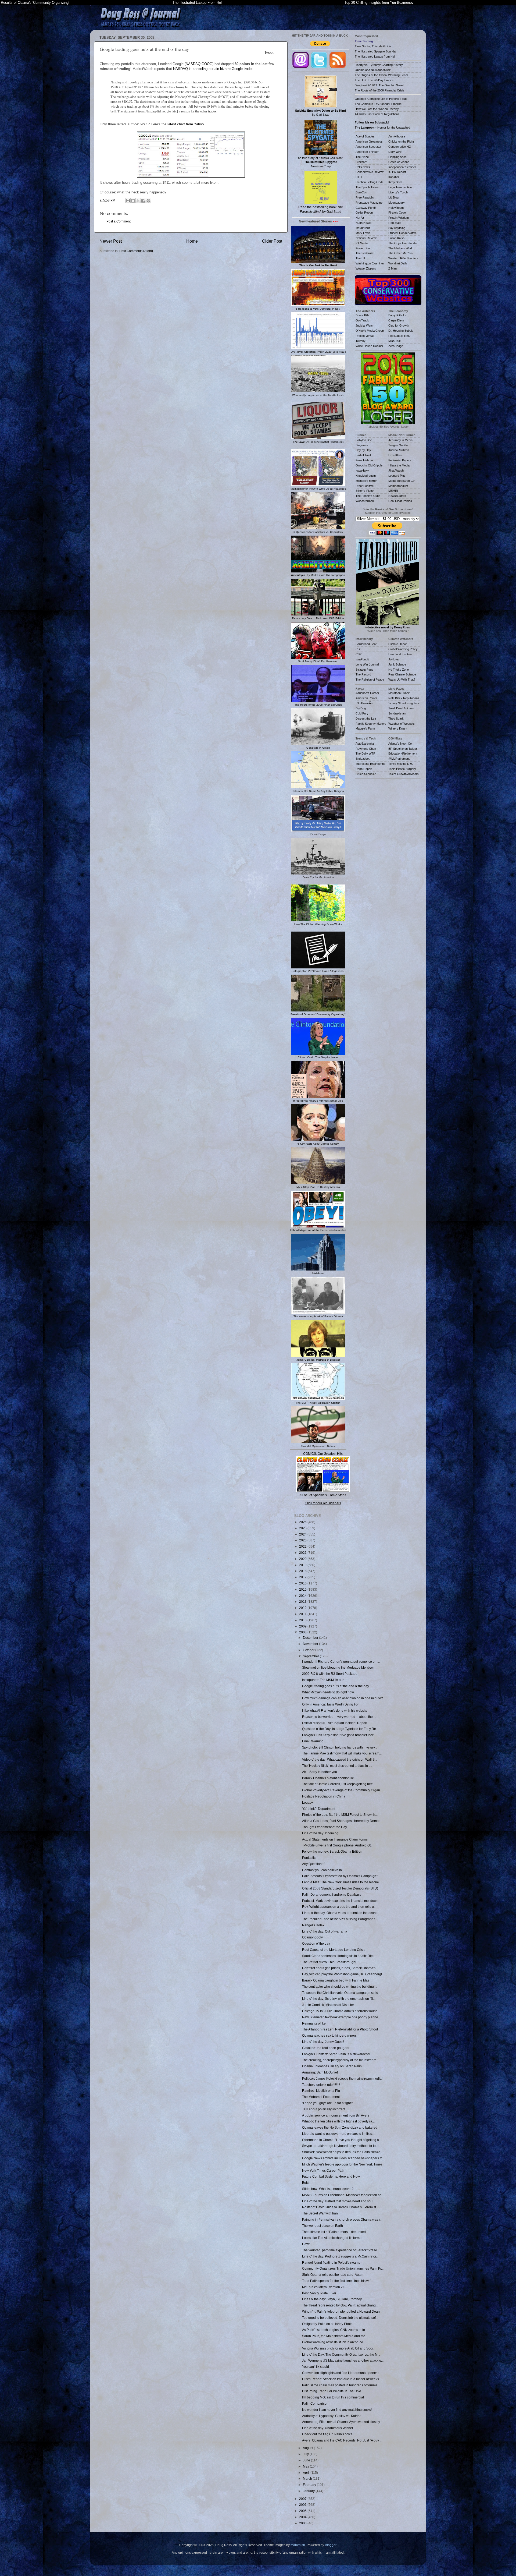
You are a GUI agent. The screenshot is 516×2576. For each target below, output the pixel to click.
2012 (303, 1608)
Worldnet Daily (398, 263)
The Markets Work (401, 248)
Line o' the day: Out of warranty (325, 1931)
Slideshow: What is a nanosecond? (328, 2189)
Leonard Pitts (397, 476)
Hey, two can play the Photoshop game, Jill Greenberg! (342, 1974)
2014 (303, 1596)
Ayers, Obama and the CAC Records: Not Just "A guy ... (342, 2440)
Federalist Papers (400, 460)
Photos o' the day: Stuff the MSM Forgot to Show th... (340, 1815)
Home (192, 241)
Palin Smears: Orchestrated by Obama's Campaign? (340, 1876)
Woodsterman (365, 501)
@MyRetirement (399, 759)
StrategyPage (364, 670)
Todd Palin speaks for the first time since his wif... (337, 2281)
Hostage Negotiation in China (324, 1796)
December (311, 1638)
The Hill (360, 258)
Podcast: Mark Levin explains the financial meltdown (340, 1901)
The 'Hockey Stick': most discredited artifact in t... (337, 1766)
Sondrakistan (397, 713)
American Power (366, 698)
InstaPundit (363, 228)
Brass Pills (362, 315)
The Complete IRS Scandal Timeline (378, 104)
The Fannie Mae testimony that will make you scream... (342, 1753)
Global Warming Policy (403, 649)
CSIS (359, 649)
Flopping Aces (397, 157)
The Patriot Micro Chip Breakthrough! (329, 1962)
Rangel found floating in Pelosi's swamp (331, 2262)
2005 (303, 2511)
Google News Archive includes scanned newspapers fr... (343, 2158)
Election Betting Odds (370, 182)
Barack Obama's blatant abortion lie (328, 1778)
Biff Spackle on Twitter (403, 749)
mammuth (298, 2545)
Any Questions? (314, 1864)
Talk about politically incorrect (324, 2109)
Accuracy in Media (400, 440)
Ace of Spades (365, 136)
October (309, 1650)
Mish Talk (395, 341)
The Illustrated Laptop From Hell (198, 3)
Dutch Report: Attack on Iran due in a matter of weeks (341, 2379)
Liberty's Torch (398, 192)
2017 (303, 1577)
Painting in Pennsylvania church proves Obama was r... (342, 2219)
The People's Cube (368, 496)
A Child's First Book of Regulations (377, 114)
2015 (303, 1589)
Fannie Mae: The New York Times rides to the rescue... (342, 1882)
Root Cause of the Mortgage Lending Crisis (334, 1950)
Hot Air (360, 218)
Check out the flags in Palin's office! (328, 2434)
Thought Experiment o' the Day (325, 1827)
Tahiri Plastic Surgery (402, 769)
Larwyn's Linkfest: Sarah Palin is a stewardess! (336, 2054)
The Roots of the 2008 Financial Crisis (380, 90)
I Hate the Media (399, 465)
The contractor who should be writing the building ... (340, 1986)
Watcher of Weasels (402, 724)
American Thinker (367, 152)
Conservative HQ (400, 147)
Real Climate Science (402, 674)
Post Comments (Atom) (136, 251)
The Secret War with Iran (320, 2213)
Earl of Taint (363, 455)
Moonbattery (397, 203)
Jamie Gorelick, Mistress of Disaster (328, 2005)
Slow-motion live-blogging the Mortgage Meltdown (339, 1667)
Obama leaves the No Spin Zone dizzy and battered (340, 2127)
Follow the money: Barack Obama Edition (332, 1851)
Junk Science (397, 664)
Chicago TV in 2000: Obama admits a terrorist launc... (341, 2011)
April (307, 2473)
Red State (395, 223)
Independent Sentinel (402, 167)
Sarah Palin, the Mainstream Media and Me (334, 2336)
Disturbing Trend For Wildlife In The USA (332, 2391)
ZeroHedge (396, 346)
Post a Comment (119, 221)
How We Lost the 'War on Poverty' (377, 109)
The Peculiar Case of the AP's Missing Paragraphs (339, 1919)
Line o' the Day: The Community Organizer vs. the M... (341, 2354)
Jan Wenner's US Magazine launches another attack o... (343, 2360)
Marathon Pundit (399, 693)
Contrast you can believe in (322, 1870)
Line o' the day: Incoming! (321, 1833)
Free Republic (365, 197)
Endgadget (363, 759)
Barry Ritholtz (397, 315)
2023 (303, 1540)
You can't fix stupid (316, 2367)
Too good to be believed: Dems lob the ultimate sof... (340, 2318)
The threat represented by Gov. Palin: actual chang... (340, 2305)
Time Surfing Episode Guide (373, 46)
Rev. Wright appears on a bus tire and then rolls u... (339, 1907)
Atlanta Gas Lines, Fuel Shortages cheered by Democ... (342, 1821)
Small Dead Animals (401, 708)
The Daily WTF (365, 753)
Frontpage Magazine (369, 203)
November (311, 1644)
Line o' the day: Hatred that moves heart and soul (338, 2201)
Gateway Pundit (366, 208)
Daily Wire (395, 152)
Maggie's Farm (365, 728)
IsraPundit (362, 659)
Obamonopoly (312, 1937)
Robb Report (364, 769)
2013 (303, 1602)
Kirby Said (395, 182)
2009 (303, 1626)
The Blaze (362, 157)
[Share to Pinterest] (148, 201)
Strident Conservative (402, 233)
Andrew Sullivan (399, 450)
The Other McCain (400, 253)
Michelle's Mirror (366, 481)
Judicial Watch (365, 325)
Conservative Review (370, 172)
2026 (303, 1522)
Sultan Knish (396, 238)
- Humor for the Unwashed (382, 128)
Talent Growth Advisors (404, 774)
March (308, 2478)
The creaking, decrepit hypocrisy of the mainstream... (340, 2060)
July (306, 2454)
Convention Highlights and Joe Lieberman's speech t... (342, 2373)
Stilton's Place (365, 491)
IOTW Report (397, 172)
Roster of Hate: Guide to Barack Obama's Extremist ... (341, 2207)
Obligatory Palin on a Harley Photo (327, 2324)
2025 (303, 1528)
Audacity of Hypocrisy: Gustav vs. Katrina (332, 2416)
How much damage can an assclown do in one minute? (343, 1698)
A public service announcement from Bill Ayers (336, 2115)
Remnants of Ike (314, 2023)
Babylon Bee (364, 440)
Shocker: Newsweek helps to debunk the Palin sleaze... (342, 2152)
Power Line (363, 248)
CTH (359, 177)
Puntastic (309, 1858)
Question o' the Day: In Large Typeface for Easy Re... (340, 1729)
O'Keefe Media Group (370, 331)
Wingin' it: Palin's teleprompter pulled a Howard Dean (341, 2311)
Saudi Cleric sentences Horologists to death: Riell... (339, 1956)
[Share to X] (138, 201)
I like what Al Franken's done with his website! (335, 1710)
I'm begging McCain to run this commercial (333, 2397)
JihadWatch (396, 470)
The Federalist (365, 253)
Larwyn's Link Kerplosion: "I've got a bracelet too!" (338, 1735)
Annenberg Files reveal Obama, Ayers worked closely (341, 2422)
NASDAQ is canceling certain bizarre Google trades (213, 69)
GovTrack (362, 320)
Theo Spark (396, 719)
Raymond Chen (366, 749)
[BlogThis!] (133, 201)
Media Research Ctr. (402, 481)
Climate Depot (397, 644)
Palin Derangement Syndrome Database (332, 1894)
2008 (303, 1632)
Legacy (307, 1802)
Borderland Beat (366, 644)
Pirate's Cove (397, 213)
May (306, 2466)
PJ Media (362, 243)
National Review (366, 238)
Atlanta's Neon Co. (400, 744)
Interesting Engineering (370, 764)
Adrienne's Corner (367, 693)
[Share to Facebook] (143, 201)
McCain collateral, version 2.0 (324, 2287)
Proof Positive (365, 486)
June (307, 2460)
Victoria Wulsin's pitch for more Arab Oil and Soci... (339, 2348)
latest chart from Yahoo (186, 124)
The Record (363, 674)
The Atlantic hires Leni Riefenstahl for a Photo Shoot (340, 2029)
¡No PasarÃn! (364, 703)
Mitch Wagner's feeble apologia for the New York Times (342, 2164)
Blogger (331, 2545)
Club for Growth (399, 325)
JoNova (393, 659)
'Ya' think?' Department (319, 1809)
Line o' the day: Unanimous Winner (328, 2428)
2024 (303, 1534)
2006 (303, 2505)
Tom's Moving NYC (401, 764)
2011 (303, 1614)
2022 (303, 1546)
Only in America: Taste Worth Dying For (330, 1704)
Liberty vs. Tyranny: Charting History (379, 65)
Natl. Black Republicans (404, 698)
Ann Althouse (397, 136)
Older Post (272, 241)
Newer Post (111, 241)
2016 (303, 1583)
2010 (303, 1620)
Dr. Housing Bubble (401, 331)
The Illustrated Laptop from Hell (375, 56)
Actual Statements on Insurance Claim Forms (335, 1839)
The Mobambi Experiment (321, 2097)
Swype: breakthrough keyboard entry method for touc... (342, 2146)
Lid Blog (393, 197)
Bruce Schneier (366, 774)
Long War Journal (367, 664)
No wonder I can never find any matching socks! (337, 2410)
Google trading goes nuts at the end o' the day (336, 1686)
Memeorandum (398, 486)
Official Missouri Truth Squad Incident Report (335, 1723)
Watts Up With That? (402, 680)
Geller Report (364, 213)
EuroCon (361, 192)
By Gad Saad (320, 113)
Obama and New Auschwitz (373, 70)
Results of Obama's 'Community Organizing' (35, 3)
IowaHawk (362, 470)
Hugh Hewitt (363, 223)
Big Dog (361, 708)
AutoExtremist (365, 744)
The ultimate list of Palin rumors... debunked (334, 2232)
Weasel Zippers (366, 268)
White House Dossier (369, 346)
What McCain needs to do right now (328, 1692)
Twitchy (361, 341)
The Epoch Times (367, 187)
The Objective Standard (404, 243)
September (311, 1656)
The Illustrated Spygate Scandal (375, 51)
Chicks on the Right (401, 141)
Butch (306, 2183)
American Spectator (368, 147)
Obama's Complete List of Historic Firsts (381, 99)
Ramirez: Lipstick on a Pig (321, 2091)
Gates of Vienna (399, 162)
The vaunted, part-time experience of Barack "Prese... (341, 2250)
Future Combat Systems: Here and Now (331, 2176)
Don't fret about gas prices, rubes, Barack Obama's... (340, 1968)
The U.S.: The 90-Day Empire (374, 80)
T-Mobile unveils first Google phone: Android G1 (337, 1845)
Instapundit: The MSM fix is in (323, 1680)
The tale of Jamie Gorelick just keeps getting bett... (338, 1784)
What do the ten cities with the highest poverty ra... (338, 2121)
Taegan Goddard (399, 445)
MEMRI (393, 491)
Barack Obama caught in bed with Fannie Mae (336, 1980)
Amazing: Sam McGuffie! (320, 2072)
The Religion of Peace (370, 680)
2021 (303, 1553)
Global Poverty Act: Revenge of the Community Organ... (342, 1790)
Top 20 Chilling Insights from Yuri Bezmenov (379, 3)
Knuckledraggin (366, 476)
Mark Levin (363, 233)
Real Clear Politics (400, 501)
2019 (303, 1565)
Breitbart (361, 162)
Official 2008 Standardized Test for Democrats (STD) (340, 1888)
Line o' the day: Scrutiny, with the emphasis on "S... (339, 1999)
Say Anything (397, 228)
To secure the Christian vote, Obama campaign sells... (341, 1993)
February (310, 2485)
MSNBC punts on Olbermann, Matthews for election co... (343, 2195)
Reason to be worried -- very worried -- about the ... (339, 1717)
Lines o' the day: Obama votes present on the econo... (341, 1913)
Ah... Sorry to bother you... (321, 1772)
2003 (303, 2523)
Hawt (306, 2244)
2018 (303, 1571)
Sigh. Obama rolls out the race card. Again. (333, 2275)
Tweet (269, 53)
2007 (303, 2499)
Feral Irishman (365, 460)
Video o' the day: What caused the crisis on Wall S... (340, 1759)
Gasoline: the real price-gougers (326, 2048)
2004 (303, 2517)
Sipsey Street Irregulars (404, 703)
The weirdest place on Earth (322, 2226)
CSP (359, 654)
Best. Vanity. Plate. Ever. (319, 2293)
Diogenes (362, 445)
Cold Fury (362, 713)
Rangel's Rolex (313, 1925)
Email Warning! (313, 1741)
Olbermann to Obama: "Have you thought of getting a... (342, 2140)
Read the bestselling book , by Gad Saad (321, 209)
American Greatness (369, 141)
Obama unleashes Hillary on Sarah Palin (332, 2066)
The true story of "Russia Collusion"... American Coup (321, 162)
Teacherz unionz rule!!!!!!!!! (321, 2085)
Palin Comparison (315, 2403)
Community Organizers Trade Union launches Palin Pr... (343, 2268)
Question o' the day (316, 1943)
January (309, 2491)
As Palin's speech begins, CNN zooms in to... (335, 2330)
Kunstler (394, 177)
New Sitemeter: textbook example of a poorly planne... (341, 2017)
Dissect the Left (366, 719)
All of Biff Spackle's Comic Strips (323, 1495)
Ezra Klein (395, 455)
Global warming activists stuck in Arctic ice (333, 2342)
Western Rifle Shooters (403, 258)
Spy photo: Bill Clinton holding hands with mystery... (340, 1747)
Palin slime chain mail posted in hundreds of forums (340, 2385)
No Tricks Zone (399, 670)
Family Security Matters (371, 724)
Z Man (393, 268)
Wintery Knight (398, 728)
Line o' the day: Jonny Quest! (323, 2042)
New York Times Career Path (323, 2170)
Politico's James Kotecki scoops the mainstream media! (342, 2078)
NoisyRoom (396, 208)
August (308, 2448)
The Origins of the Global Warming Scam (381, 75)
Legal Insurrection (400, 187)
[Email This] (128, 201)
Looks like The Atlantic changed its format (332, 2238)
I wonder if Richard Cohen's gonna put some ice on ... (341, 1662)
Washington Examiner (370, 263)
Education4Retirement (403, 753)
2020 (303, 1559)
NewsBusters (397, 496)
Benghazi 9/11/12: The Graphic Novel (379, 85)
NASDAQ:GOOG (199, 64)
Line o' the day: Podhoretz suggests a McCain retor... (340, 2256)
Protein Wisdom (399, 218)
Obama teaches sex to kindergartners (329, 2035)
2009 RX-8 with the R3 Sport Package (330, 1674)
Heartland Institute (400, 654)
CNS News (363, 167)
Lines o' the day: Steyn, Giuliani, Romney (332, 2299)
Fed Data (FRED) (400, 336)
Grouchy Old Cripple (369, 465)
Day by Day (363, 450)
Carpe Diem (396, 320)
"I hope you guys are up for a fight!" (327, 2103)
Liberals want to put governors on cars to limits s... (338, 2134)
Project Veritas (365, 336)
